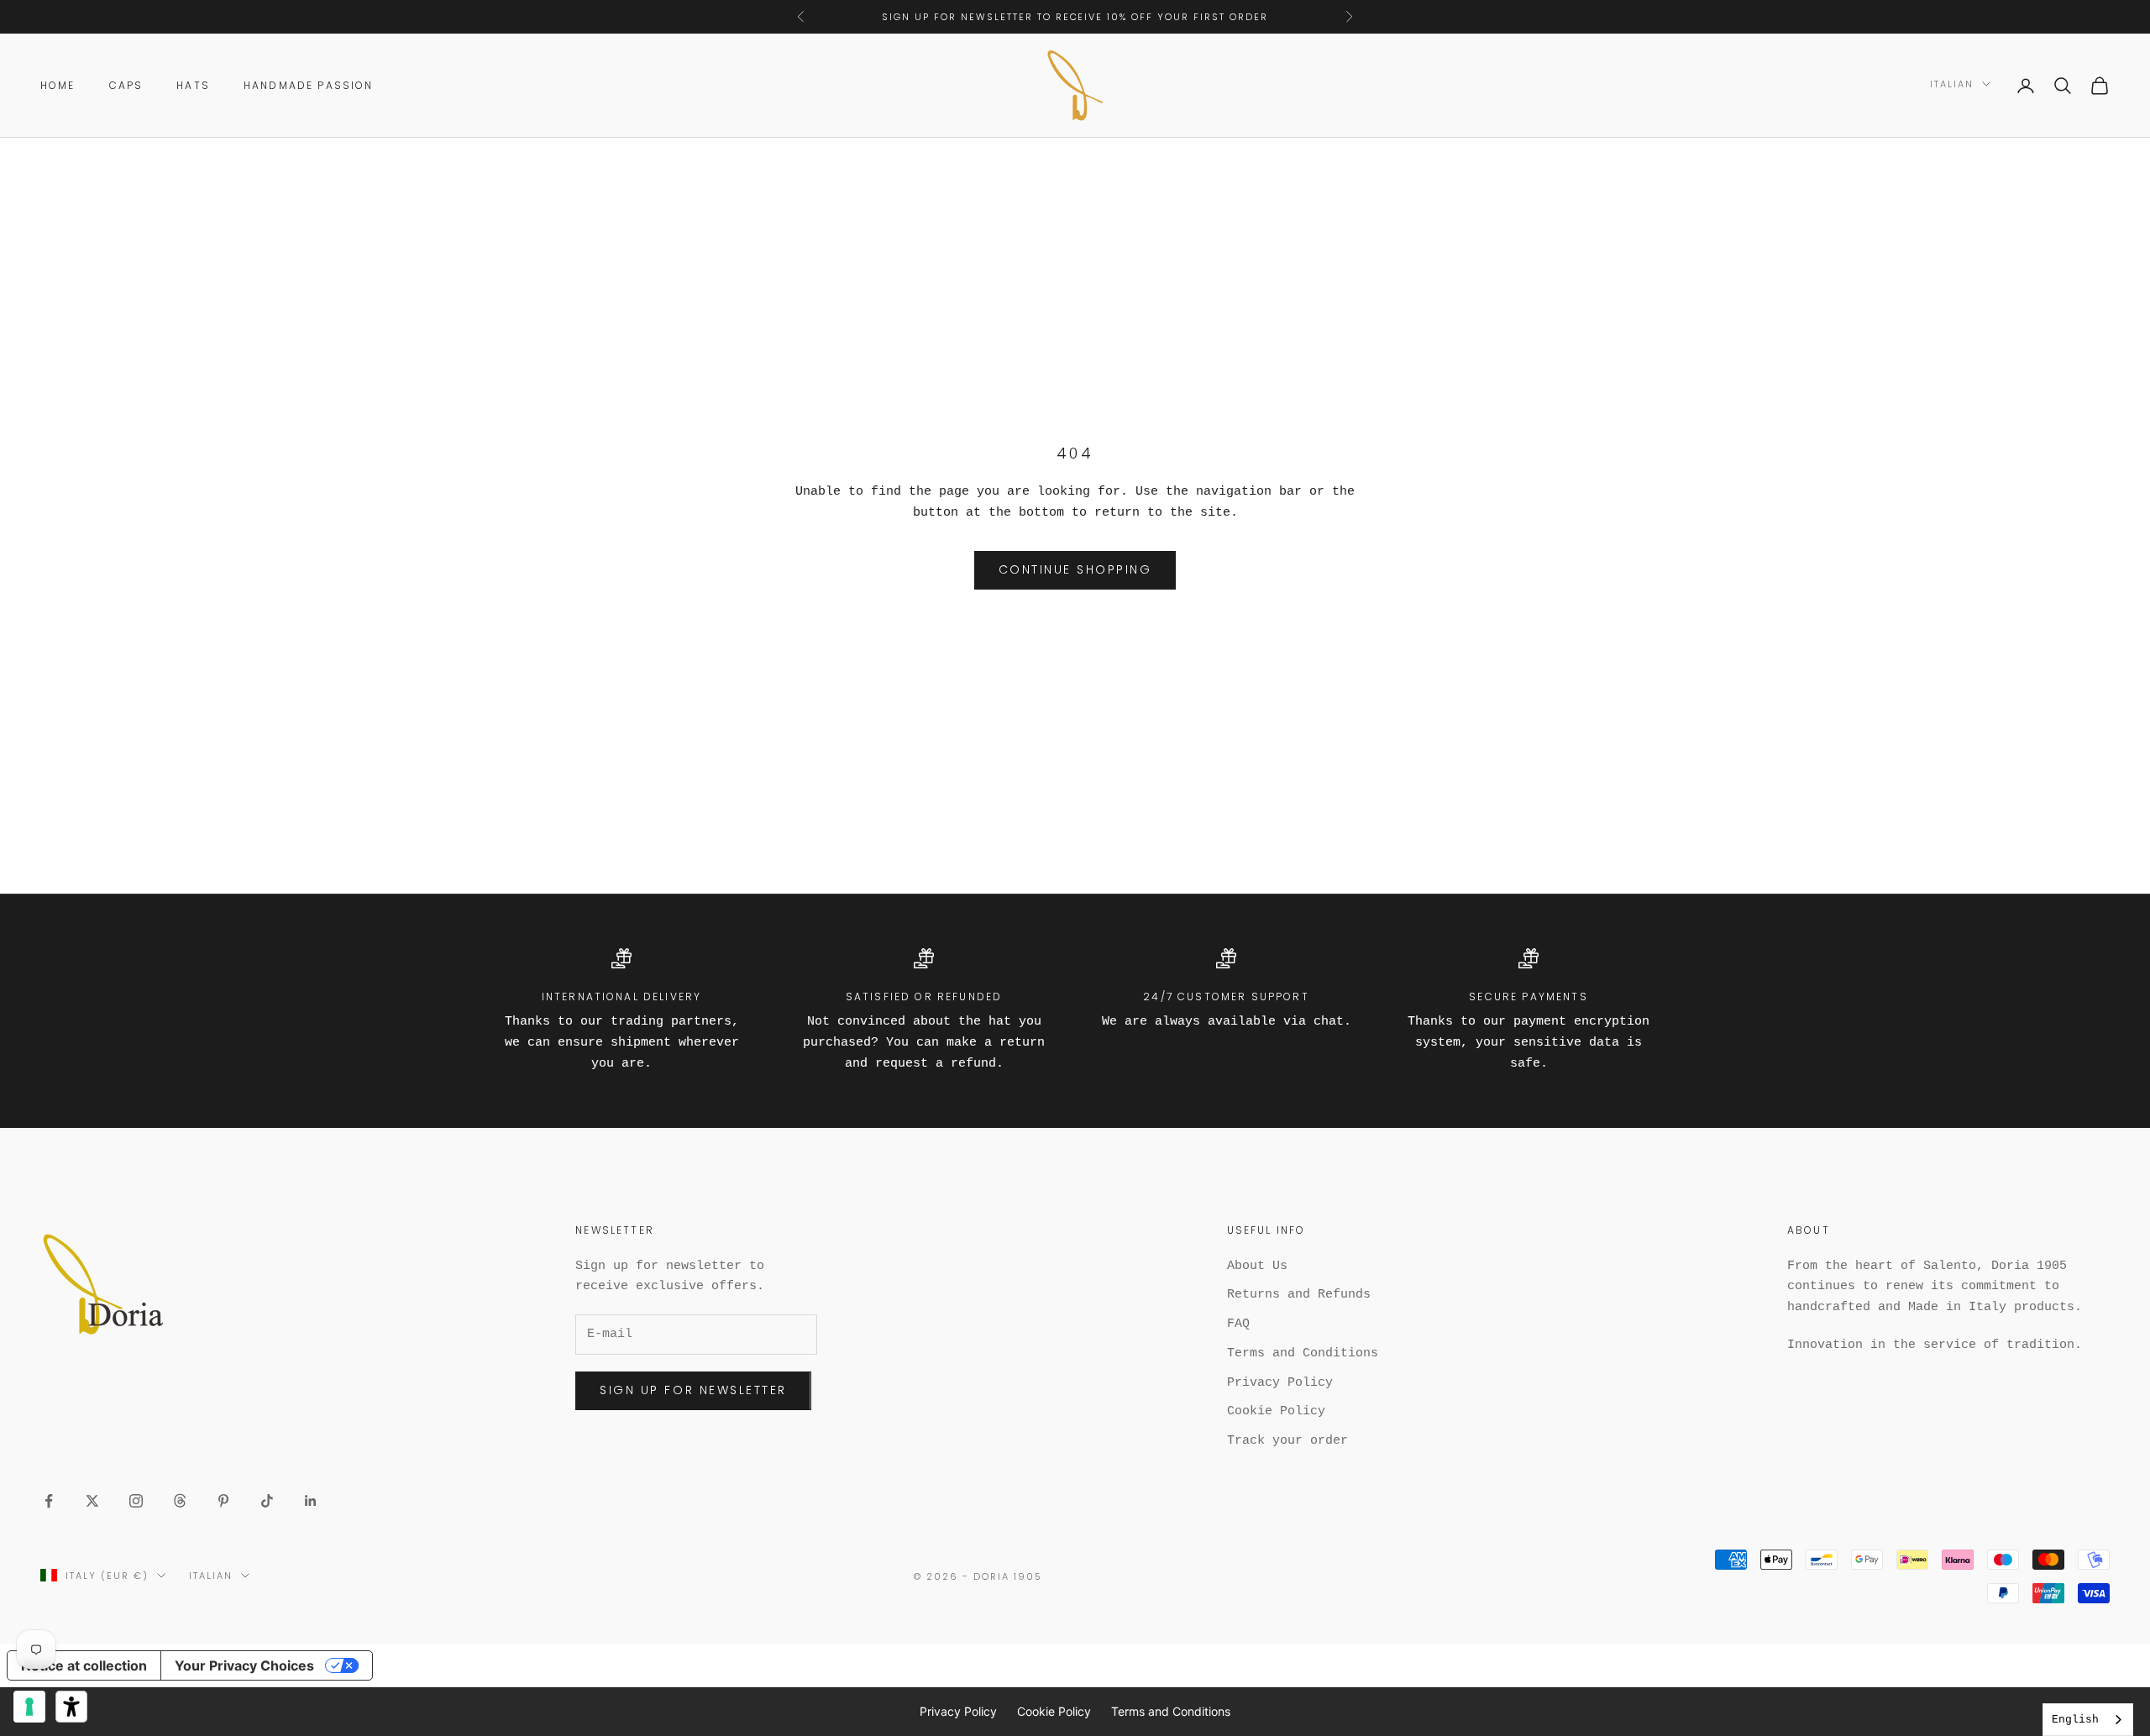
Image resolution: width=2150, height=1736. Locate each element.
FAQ (1238, 1324)
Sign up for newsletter (693, 1390)
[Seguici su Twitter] (92, 1501)
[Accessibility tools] (71, 1707)
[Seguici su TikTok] (267, 1501)
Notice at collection (84, 1665)
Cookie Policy (1276, 1411)
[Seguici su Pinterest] (223, 1501)
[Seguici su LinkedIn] (311, 1501)
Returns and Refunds (1299, 1295)
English (2075, 1720)
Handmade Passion (309, 85)
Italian (1952, 84)
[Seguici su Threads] (180, 1501)
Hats (193, 85)
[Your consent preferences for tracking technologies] (29, 1707)
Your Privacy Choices (244, 1665)
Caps (126, 85)
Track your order (1287, 1441)
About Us (1257, 1266)
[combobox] (2088, 1720)
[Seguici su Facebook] (49, 1501)
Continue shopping (1075, 569)
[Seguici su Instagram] (136, 1501)
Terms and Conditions (1303, 1353)
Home (58, 85)
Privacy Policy (1280, 1383)
